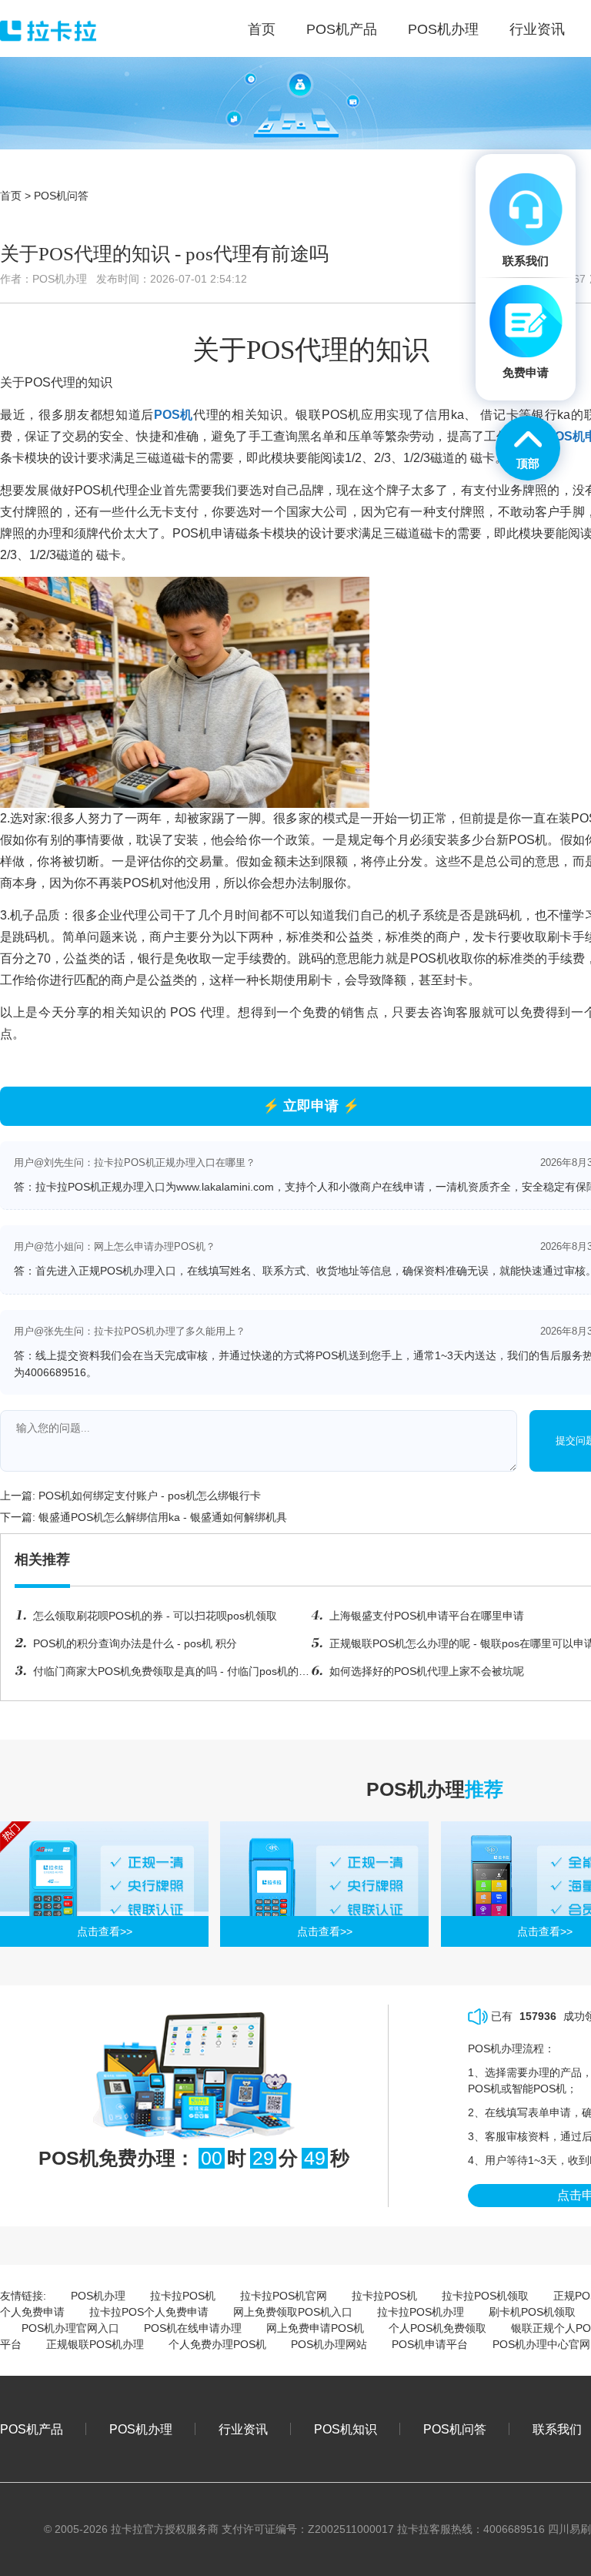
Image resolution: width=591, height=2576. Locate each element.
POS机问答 (61, 196)
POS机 (174, 415)
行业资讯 (243, 2429)
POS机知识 (346, 2429)
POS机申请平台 (430, 2344)
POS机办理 (98, 2296)
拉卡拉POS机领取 (485, 2296)
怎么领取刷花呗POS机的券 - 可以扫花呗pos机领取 (155, 1616)
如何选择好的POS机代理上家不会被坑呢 (427, 1671)
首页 (11, 196)
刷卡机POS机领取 (532, 2312)
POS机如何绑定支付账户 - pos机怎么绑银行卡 (150, 1496)
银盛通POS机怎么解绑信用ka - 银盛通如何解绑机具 (163, 1517)
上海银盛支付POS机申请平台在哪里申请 (427, 1616)
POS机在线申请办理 (193, 2328)
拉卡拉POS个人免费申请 (149, 2312)
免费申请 (526, 372)
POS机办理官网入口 (70, 2328)
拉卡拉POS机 (183, 2296)
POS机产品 (32, 2429)
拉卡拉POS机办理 (421, 2312)
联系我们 (557, 2429)
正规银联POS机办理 (95, 2344)
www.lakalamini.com (225, 1187)
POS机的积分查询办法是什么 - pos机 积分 (135, 1643)
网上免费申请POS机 (315, 2328)
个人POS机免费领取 (437, 2328)
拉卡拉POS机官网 (284, 2296)
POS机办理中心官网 (541, 2344)
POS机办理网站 (329, 2344)
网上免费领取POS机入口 (293, 2312)
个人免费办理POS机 (217, 2344)
